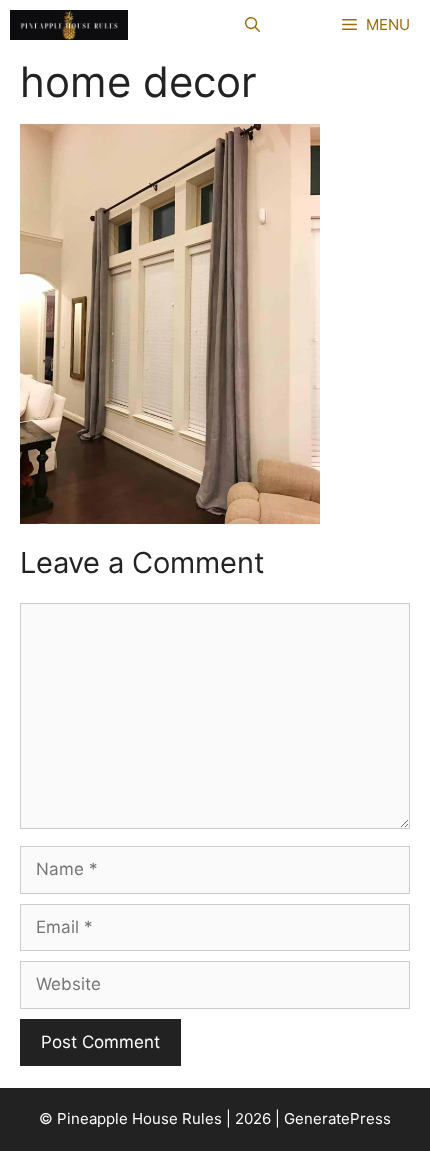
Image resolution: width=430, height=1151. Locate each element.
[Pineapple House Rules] (69, 25)
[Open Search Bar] (252, 25)
